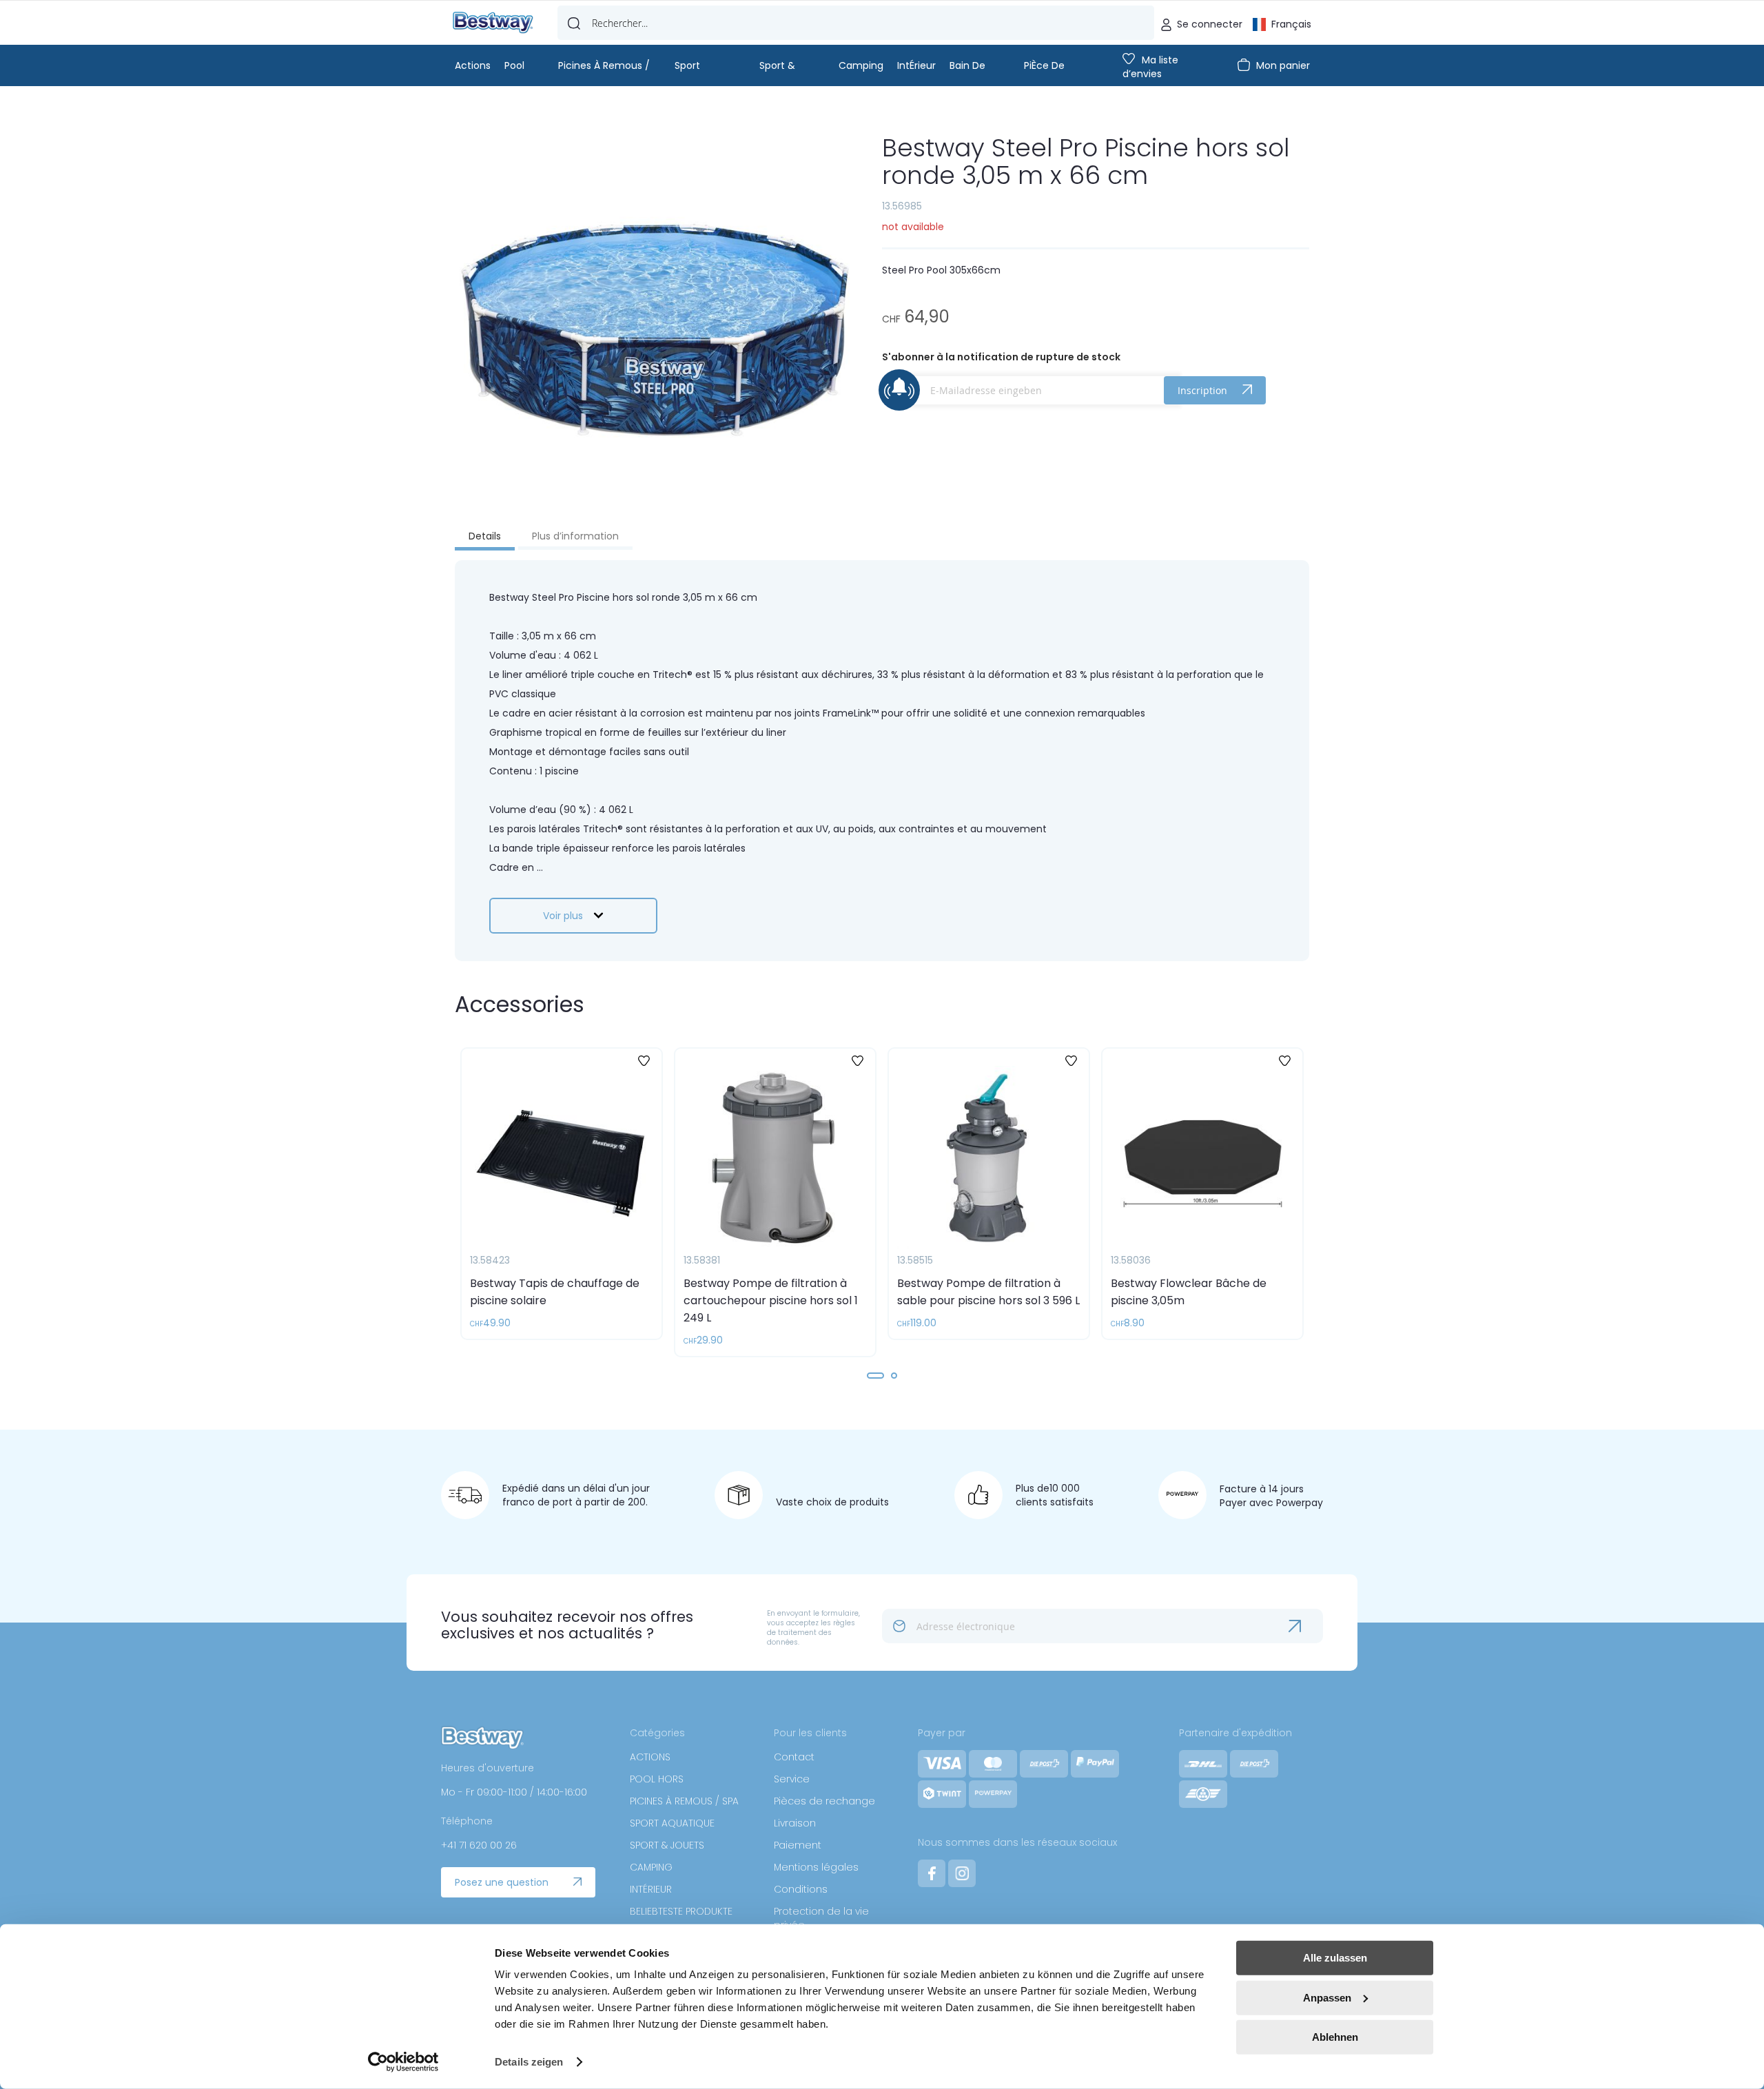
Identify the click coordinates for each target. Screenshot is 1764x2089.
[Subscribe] (1306, 1626)
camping (861, 65)
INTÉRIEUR (651, 1889)
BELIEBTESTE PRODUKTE (681, 1911)
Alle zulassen (1335, 1958)
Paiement (798, 1845)
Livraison (795, 1823)
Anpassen (1327, 1997)
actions (473, 65)
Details (485, 536)
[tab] (485, 538)
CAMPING (651, 1867)
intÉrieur (916, 65)
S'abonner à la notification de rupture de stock (1001, 357)
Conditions (801, 1889)
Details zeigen (529, 2062)
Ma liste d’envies (1150, 67)
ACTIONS (650, 1757)
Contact (794, 1757)
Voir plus (563, 916)
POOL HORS (657, 1779)
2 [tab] (894, 1376)
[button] (1282, 23)
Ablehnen (1335, 2037)
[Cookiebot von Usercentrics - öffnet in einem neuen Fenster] (403, 2062)
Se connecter (1210, 24)
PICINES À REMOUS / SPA (684, 1801)
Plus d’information (575, 536)
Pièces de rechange (824, 1801)
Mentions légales (816, 1867)
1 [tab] (875, 1376)
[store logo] (493, 23)
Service (792, 1779)
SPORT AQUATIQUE (672, 1823)
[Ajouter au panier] (631, 1310)
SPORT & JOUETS (667, 1845)
